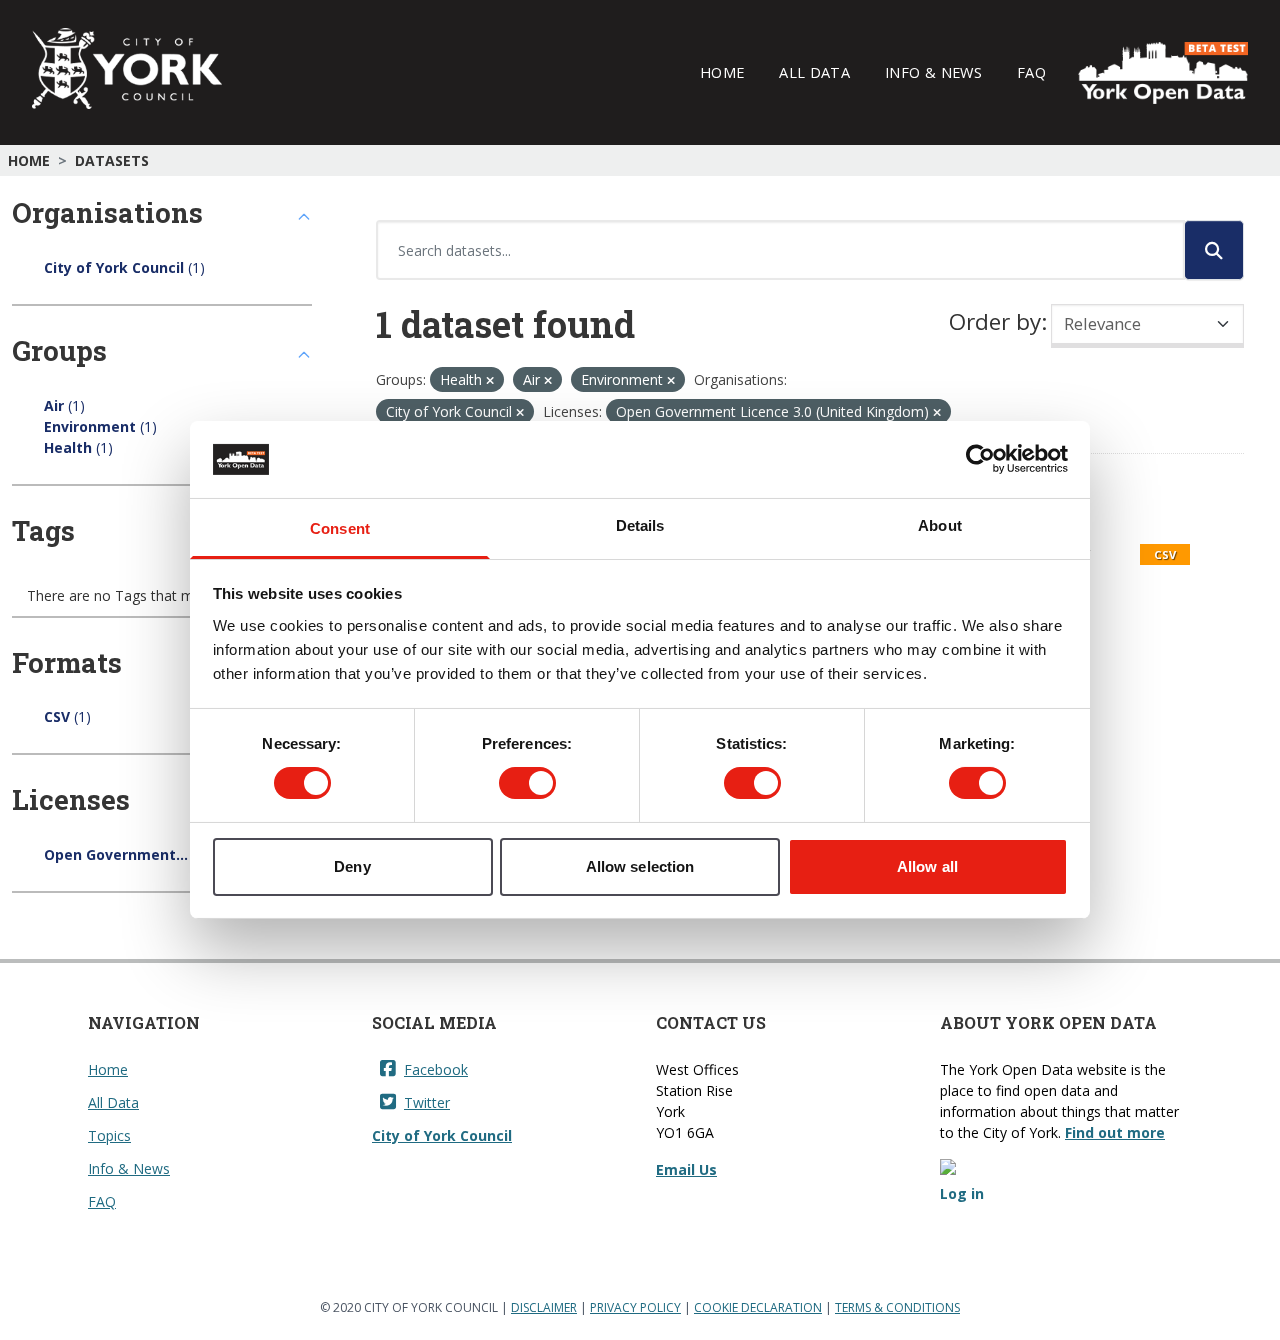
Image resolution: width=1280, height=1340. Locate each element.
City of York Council (442, 1135)
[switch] (527, 783)
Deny (352, 866)
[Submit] (1214, 250)
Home (722, 72)
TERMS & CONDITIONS (897, 1307)
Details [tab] (640, 525)
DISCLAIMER (544, 1307)
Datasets (112, 160)
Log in (962, 1193)
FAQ (1031, 72)
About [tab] (940, 525)
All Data (814, 72)
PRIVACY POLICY (635, 1307)
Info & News (933, 72)
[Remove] (490, 380)
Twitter (427, 1102)
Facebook (436, 1069)
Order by (995, 321)
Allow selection (640, 866)
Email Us (686, 1169)
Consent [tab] (340, 528)
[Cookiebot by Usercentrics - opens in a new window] (980, 459)
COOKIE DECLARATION (758, 1307)
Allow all (927, 866)
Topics (109, 1135)
